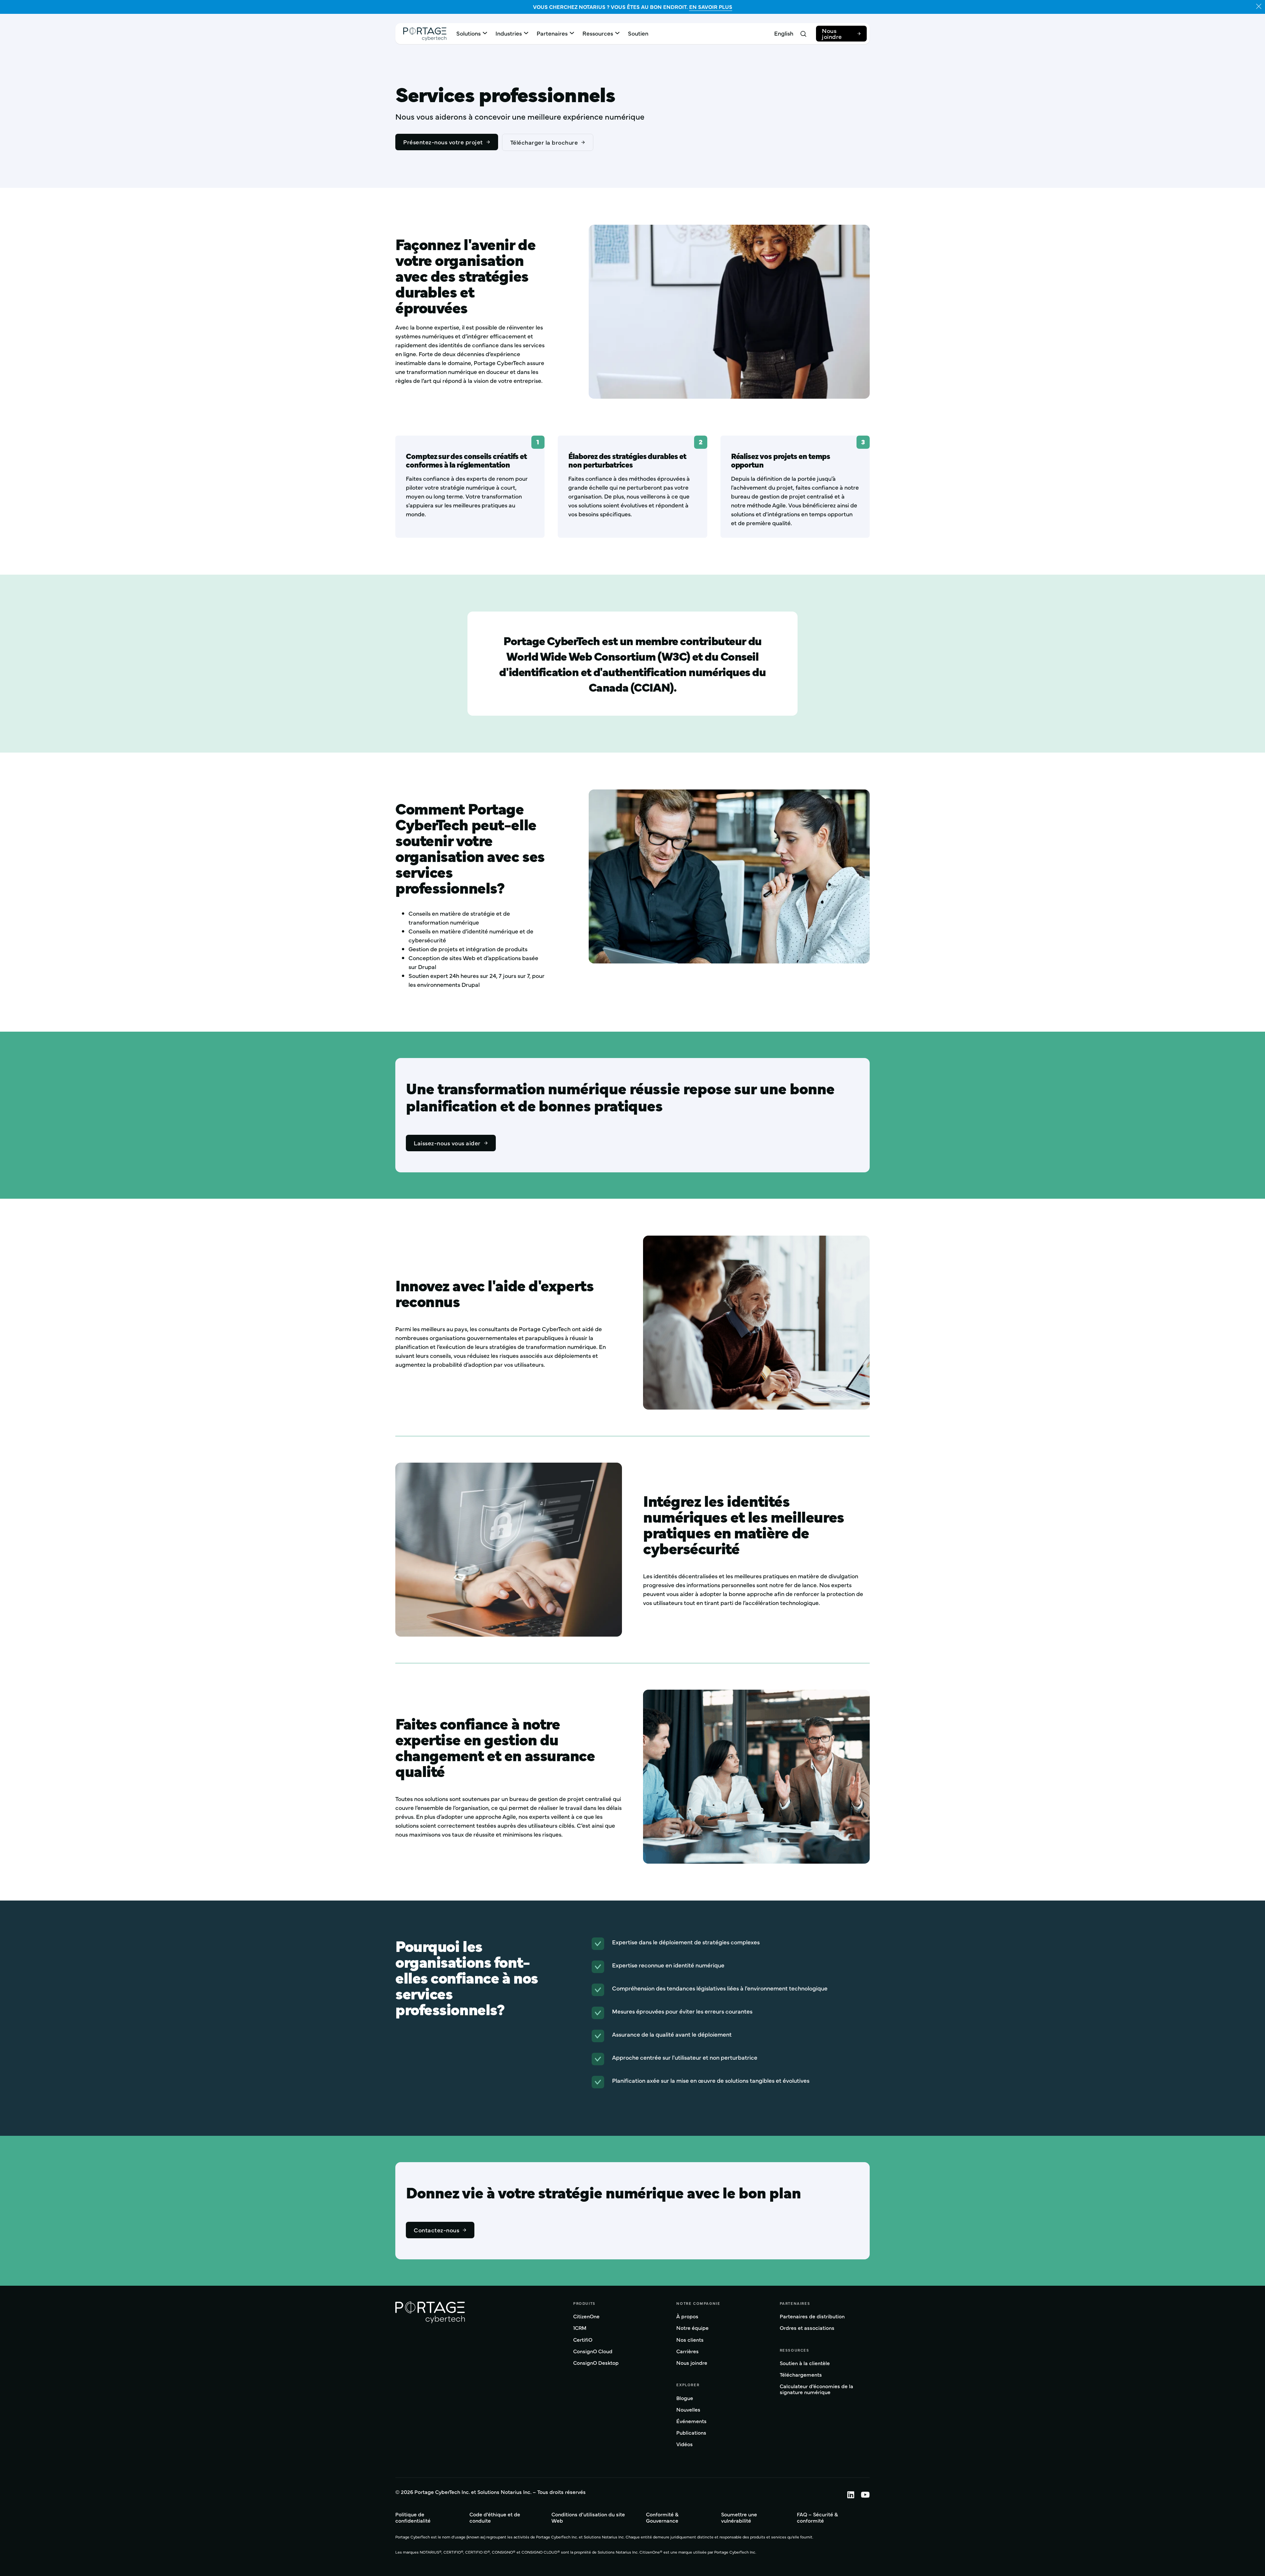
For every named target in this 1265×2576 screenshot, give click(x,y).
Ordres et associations (807, 2328)
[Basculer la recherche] (803, 34)
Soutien (638, 33)
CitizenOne (586, 2317)
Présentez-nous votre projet (443, 142)
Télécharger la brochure (544, 142)
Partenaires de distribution (812, 2317)
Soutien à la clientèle (805, 2363)
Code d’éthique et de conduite (495, 2517)
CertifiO (583, 2340)
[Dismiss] (1259, 6)
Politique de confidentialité (413, 2517)
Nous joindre (832, 33)
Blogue (685, 2398)
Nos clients (690, 2340)
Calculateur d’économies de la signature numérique (816, 2389)
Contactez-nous (436, 2230)
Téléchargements (801, 2375)
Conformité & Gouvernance (662, 2517)
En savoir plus (711, 7)
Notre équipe (692, 2328)
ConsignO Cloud (593, 2351)
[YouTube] (862, 2494)
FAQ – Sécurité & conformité (817, 2517)
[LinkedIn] (847, 2494)
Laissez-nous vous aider (447, 1143)
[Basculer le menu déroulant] (485, 33)
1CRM (580, 2328)
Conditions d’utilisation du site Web (588, 2517)
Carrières (688, 2351)
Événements (691, 2421)
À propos (687, 2317)
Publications (691, 2433)
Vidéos (685, 2444)
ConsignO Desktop (596, 2363)
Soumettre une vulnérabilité (739, 2517)
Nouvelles (688, 2410)
